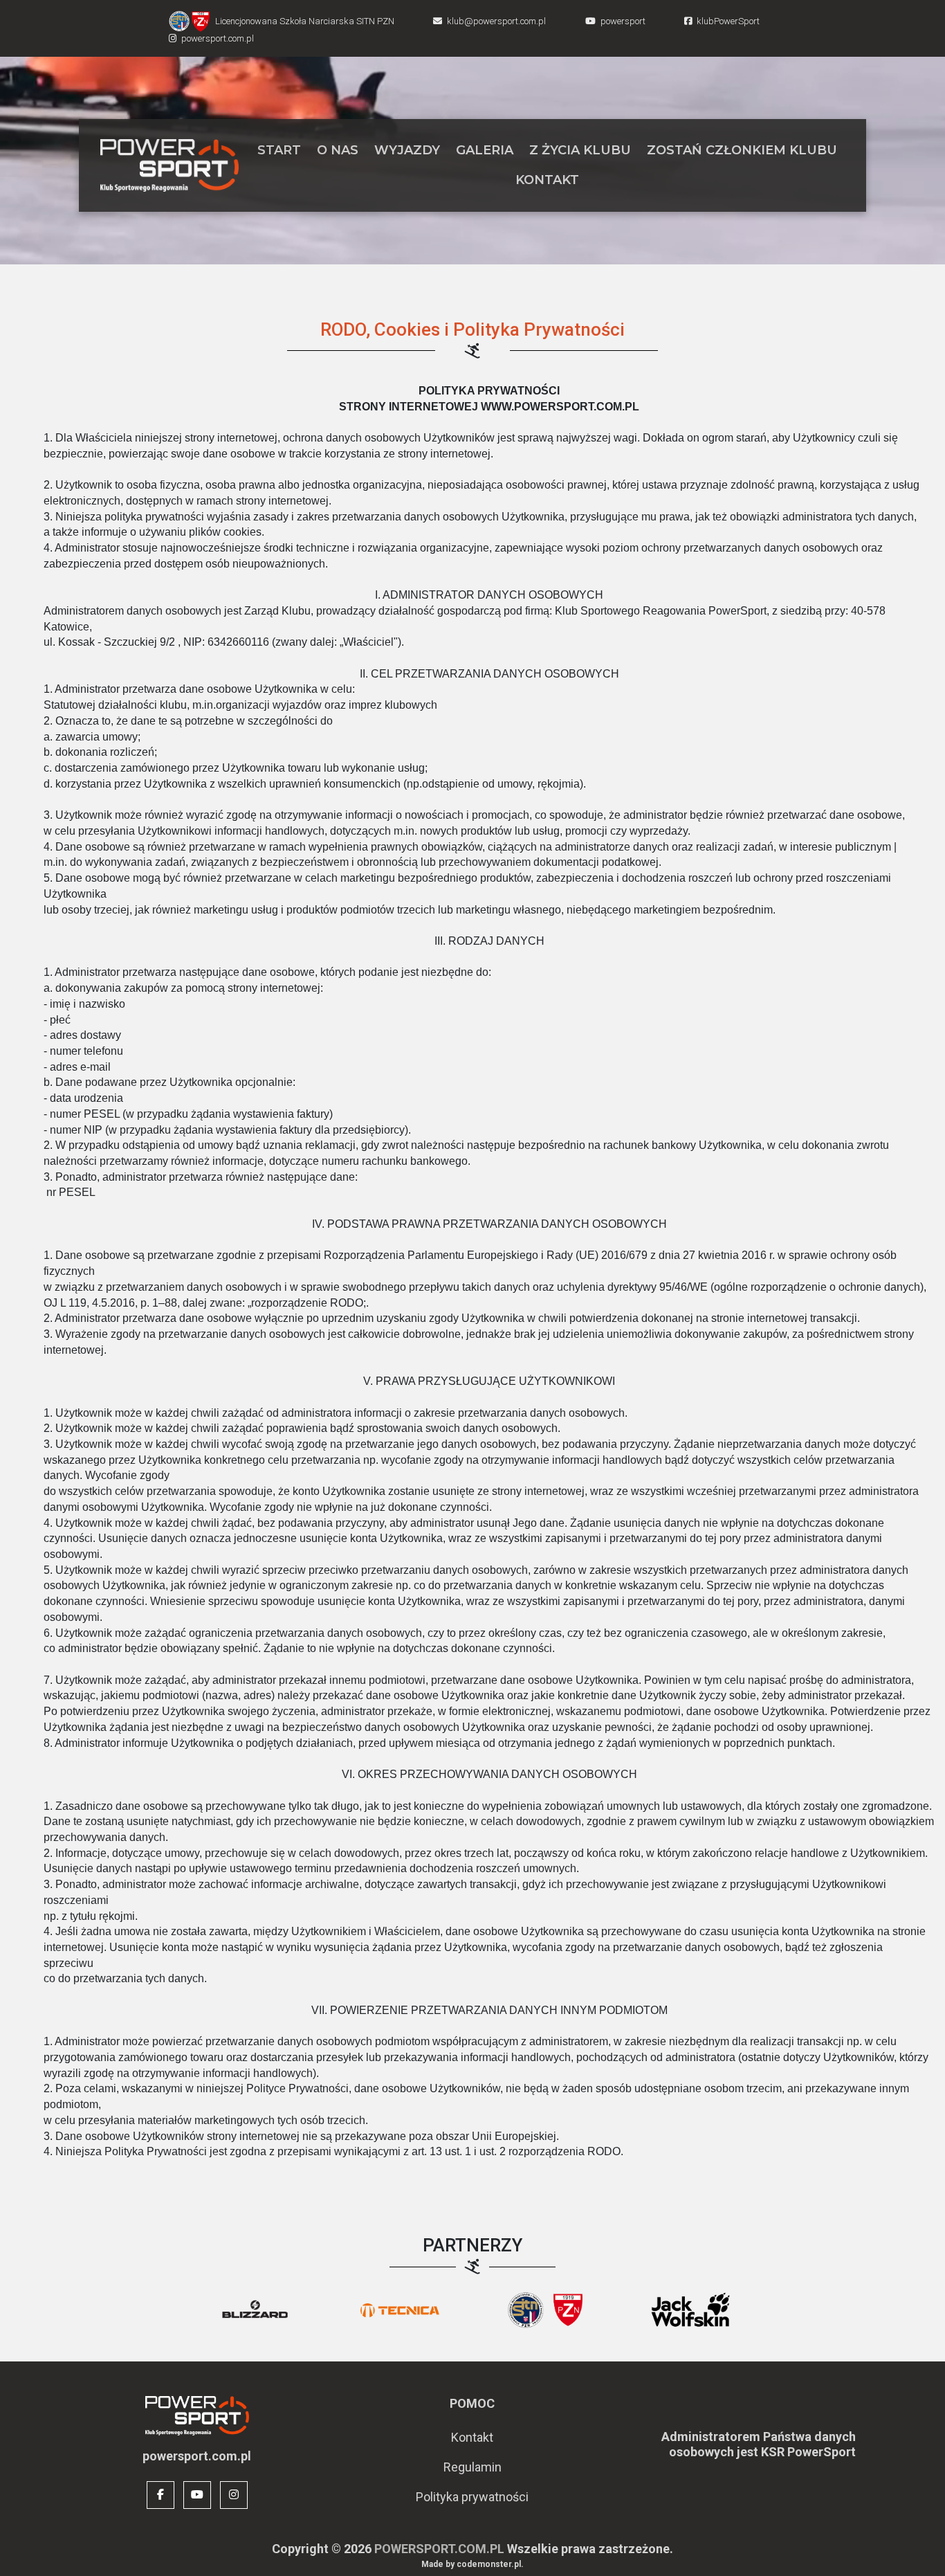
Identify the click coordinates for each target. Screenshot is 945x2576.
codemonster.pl (489, 2564)
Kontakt (547, 180)
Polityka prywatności (472, 2497)
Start (279, 150)
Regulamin (472, 2467)
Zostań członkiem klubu (742, 150)
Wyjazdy (407, 150)
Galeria (485, 150)
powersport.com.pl (439, 2549)
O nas (338, 150)
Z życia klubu (580, 150)
